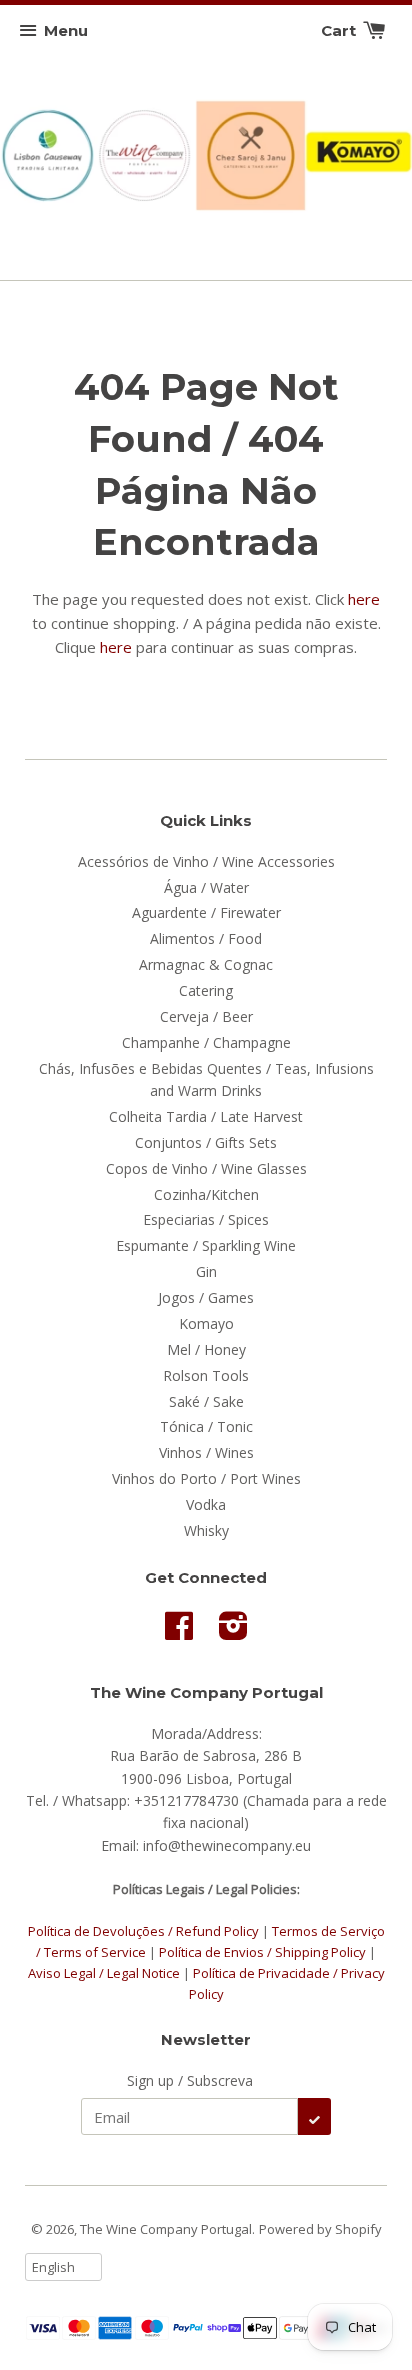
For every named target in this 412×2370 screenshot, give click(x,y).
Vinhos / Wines (206, 1452)
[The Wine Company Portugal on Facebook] (179, 1632)
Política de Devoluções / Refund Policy (143, 1931)
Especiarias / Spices (206, 1219)
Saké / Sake (206, 1401)
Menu (66, 30)
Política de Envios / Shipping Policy (264, 1952)
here (364, 599)
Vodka (206, 1504)
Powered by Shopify (320, 2229)
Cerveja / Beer (206, 1016)
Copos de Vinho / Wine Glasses (206, 1168)
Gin (206, 1271)
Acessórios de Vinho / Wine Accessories (206, 861)
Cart (340, 30)
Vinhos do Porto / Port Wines (206, 1478)
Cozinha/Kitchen (206, 1194)
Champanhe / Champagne (206, 1042)
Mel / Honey (206, 1349)
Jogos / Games (206, 1297)
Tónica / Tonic (206, 1426)
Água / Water (206, 887)
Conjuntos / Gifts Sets (206, 1142)
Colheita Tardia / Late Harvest (206, 1116)
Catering (206, 990)
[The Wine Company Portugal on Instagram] (233, 1632)
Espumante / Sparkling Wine (206, 1245)
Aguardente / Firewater (206, 912)
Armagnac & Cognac (206, 964)
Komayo (206, 1323)
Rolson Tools (206, 1375)
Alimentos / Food (206, 938)
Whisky (206, 1530)
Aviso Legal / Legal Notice (104, 1973)
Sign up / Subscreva (190, 2080)
